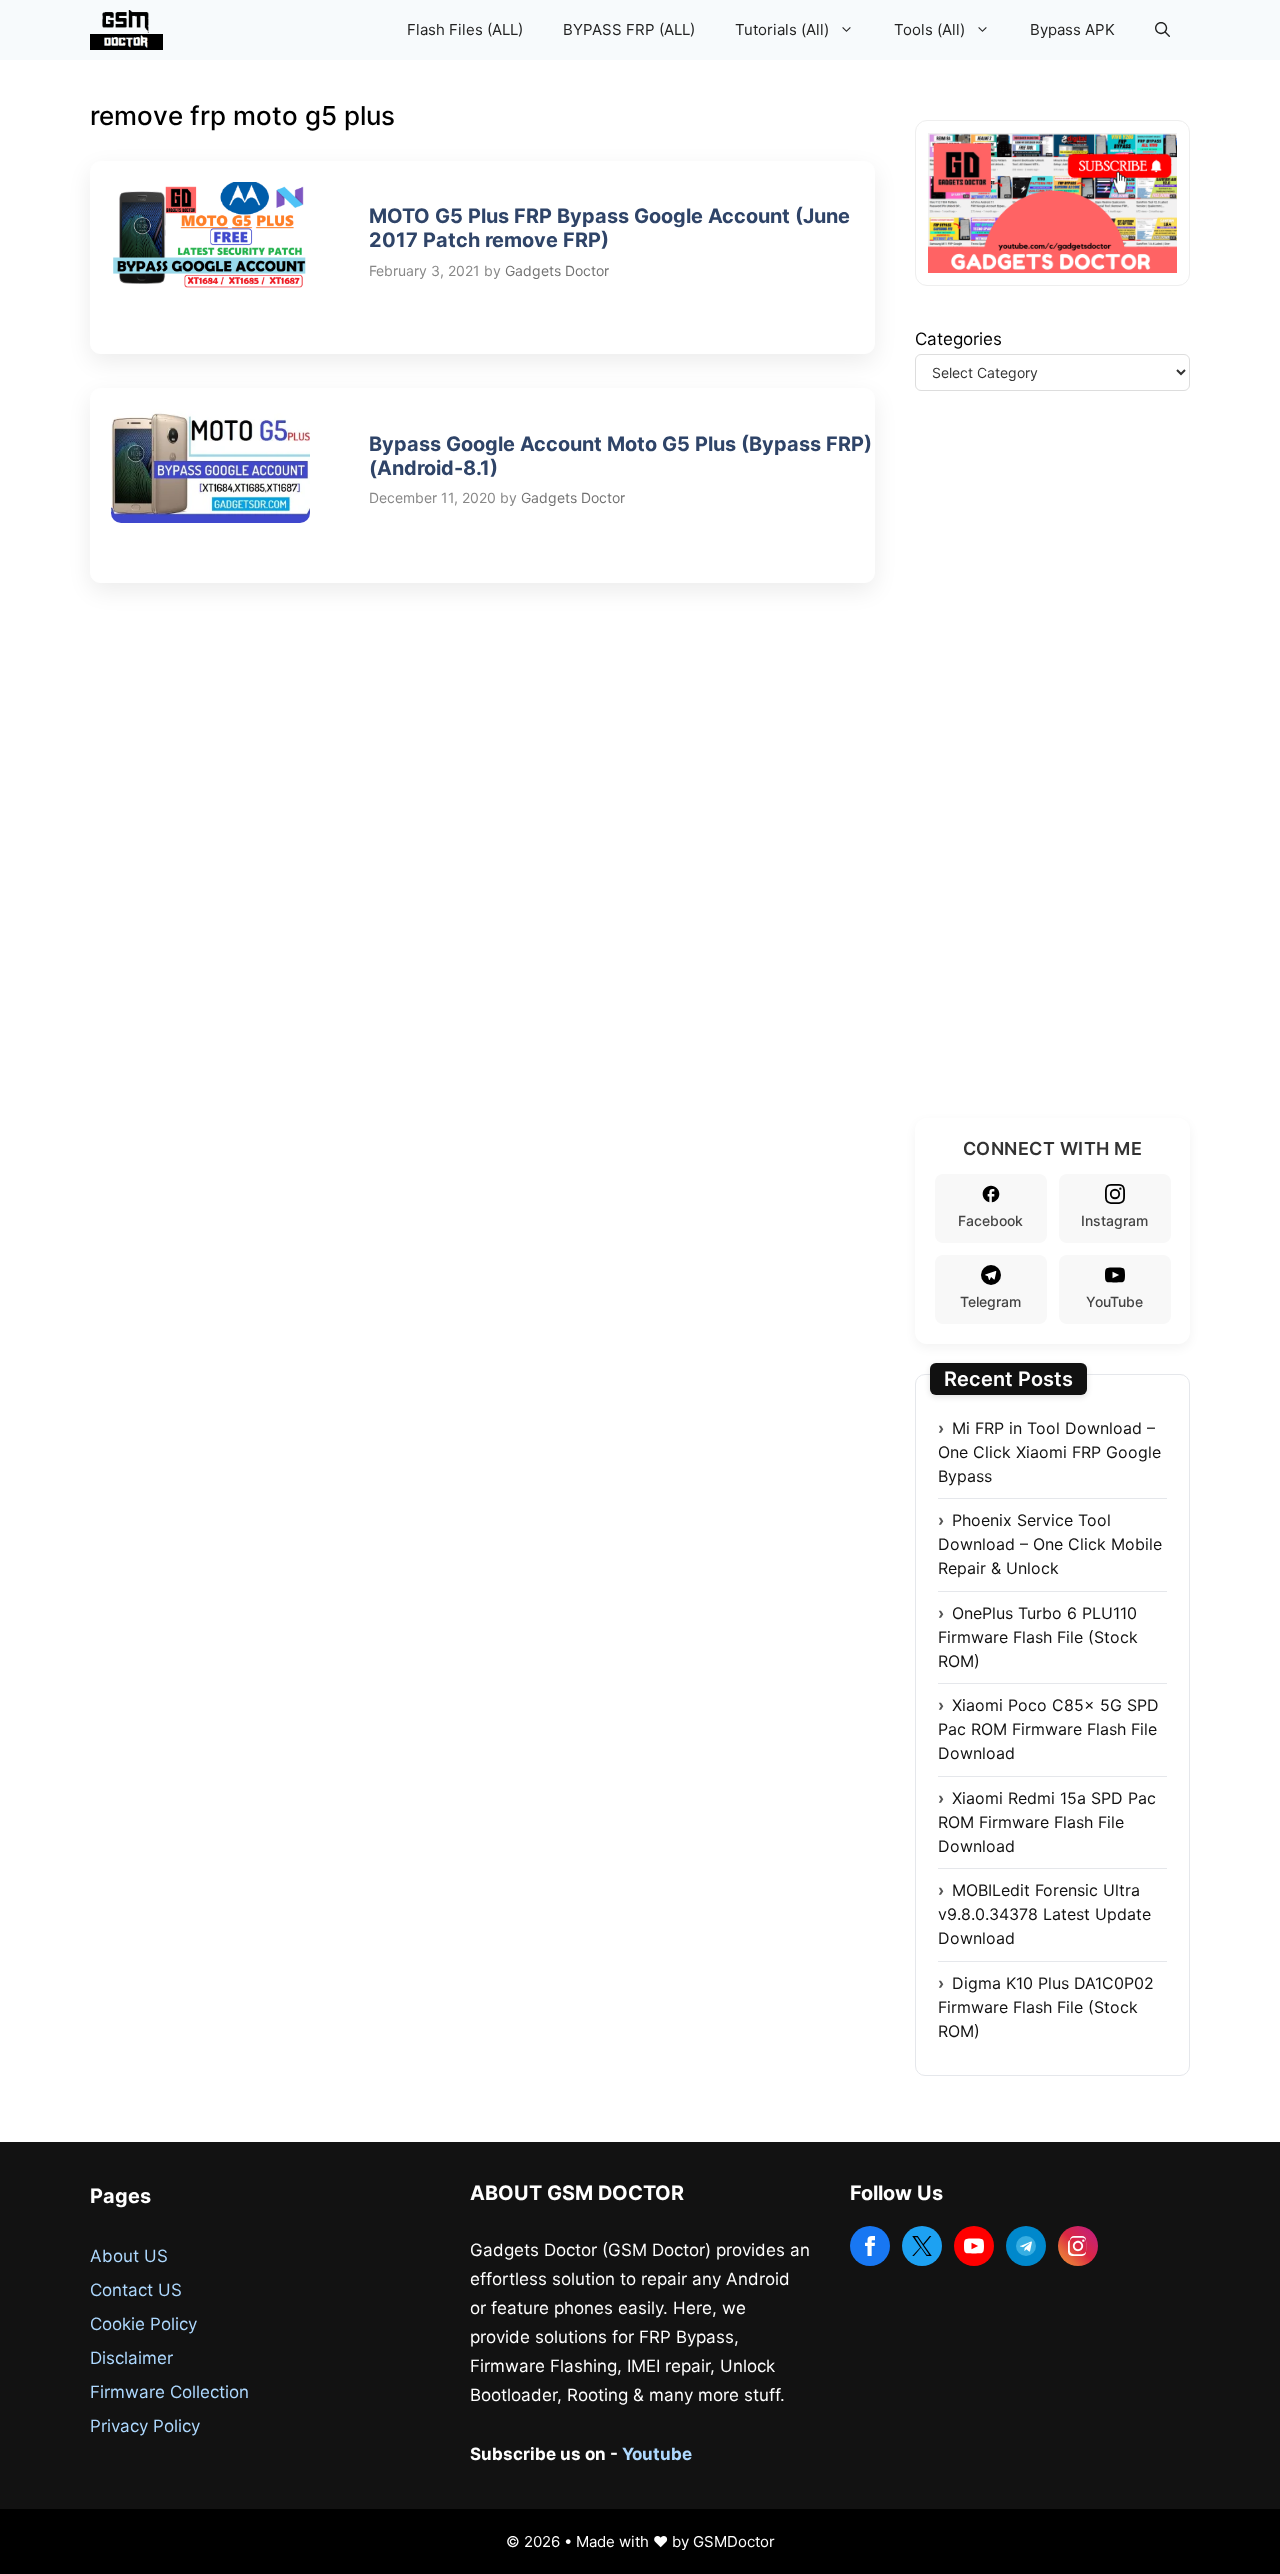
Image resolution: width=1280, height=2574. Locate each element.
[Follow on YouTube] (974, 2246)
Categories (958, 339)
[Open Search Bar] (1162, 30)
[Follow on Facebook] (870, 2246)
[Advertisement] (1065, 779)
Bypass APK (1072, 29)
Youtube (657, 2454)
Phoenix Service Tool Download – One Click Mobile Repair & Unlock (1050, 1544)
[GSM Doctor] (131, 30)
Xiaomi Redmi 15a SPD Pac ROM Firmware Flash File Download (1047, 1822)
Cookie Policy (143, 2324)
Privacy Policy (145, 2426)
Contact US (136, 2290)
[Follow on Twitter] (922, 2246)
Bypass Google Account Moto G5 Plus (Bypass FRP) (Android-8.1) (620, 456)
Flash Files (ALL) (465, 29)
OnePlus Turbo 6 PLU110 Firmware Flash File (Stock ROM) (1038, 1637)
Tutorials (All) (782, 29)
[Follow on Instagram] (1078, 2246)
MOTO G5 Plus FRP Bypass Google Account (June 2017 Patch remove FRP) (609, 228)
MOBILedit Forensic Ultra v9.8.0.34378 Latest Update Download (1044, 1914)
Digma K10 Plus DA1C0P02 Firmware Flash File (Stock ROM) (1046, 2007)
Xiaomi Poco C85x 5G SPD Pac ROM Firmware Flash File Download (1048, 1729)
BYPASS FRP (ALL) (629, 29)
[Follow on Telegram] (1026, 2246)
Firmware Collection (169, 2392)
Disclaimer (131, 2358)
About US (129, 2256)
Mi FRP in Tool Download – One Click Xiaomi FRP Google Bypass (1049, 1452)
